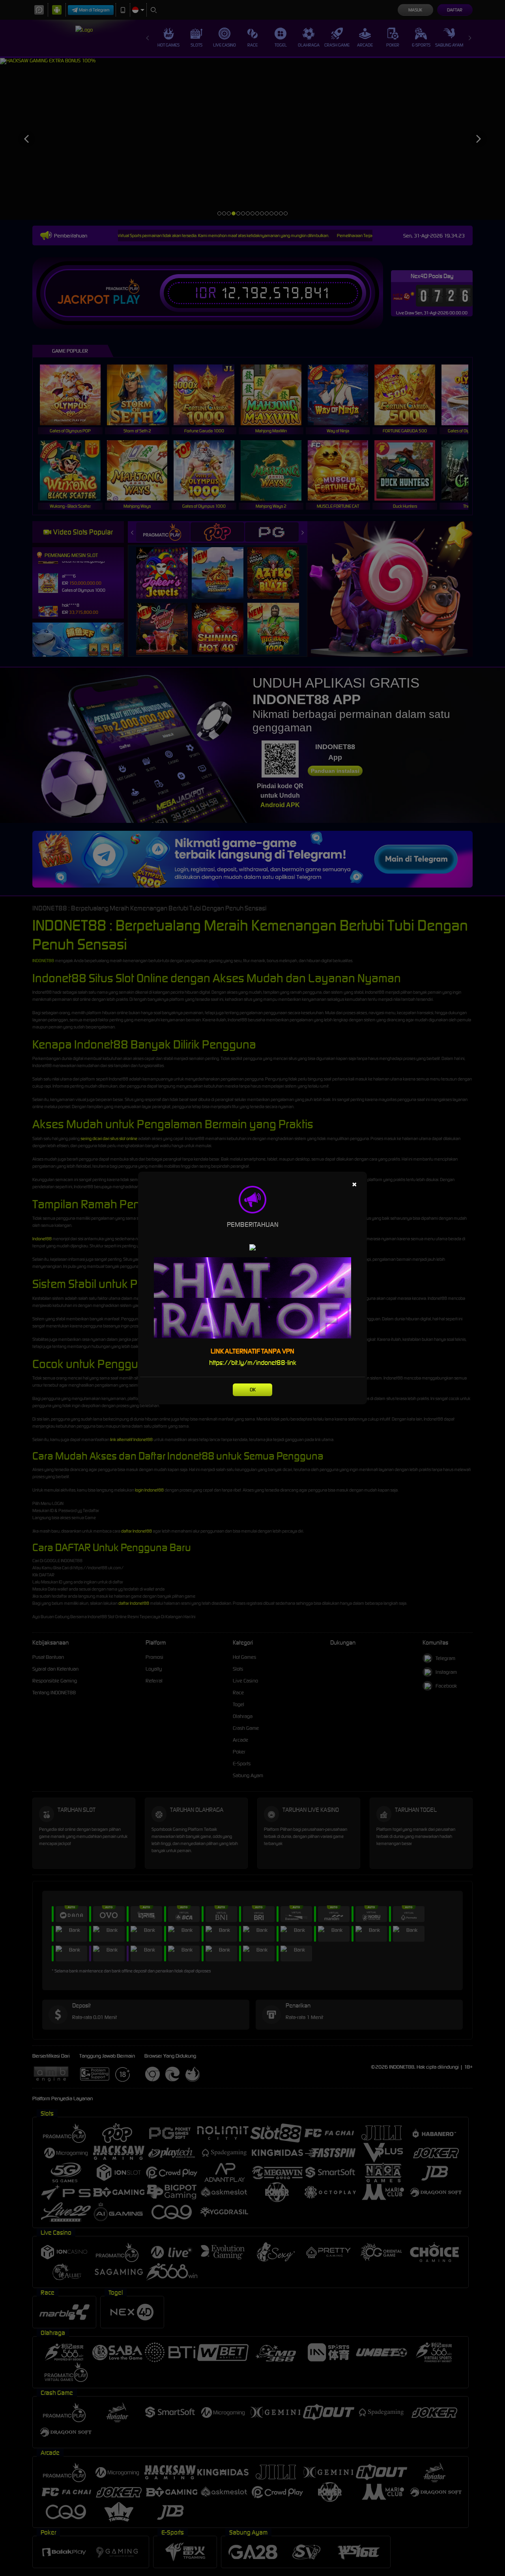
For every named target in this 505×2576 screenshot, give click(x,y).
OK (253, 1390)
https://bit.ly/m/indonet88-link (253, 1363)
